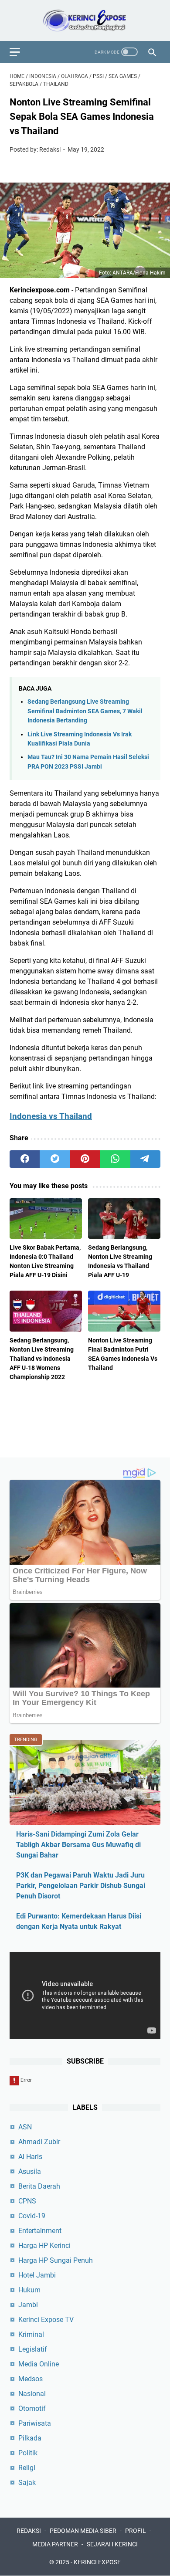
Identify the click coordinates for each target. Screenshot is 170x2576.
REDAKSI (29, 2531)
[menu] (20, 52)
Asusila (30, 2171)
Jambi (28, 2305)
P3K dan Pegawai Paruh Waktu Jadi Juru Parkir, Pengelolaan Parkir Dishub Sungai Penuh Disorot (81, 1886)
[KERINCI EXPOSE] (85, 20)
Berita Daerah (39, 2186)
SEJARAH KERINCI (112, 2544)
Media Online (39, 2364)
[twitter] (55, 1159)
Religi (27, 2468)
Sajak (27, 2483)
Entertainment (40, 2231)
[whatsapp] (115, 1159)
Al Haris (30, 2157)
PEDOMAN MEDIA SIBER (83, 2531)
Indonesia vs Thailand (51, 1116)
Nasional (32, 2394)
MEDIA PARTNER (55, 2544)
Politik (28, 2453)
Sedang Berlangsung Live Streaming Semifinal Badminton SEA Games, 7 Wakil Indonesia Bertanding (85, 711)
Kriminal (31, 2334)
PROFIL (136, 2531)
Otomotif (32, 2408)
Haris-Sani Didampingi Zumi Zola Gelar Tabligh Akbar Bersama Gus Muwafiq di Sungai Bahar (78, 1845)
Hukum (29, 2290)
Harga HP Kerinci (44, 2246)
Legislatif (33, 2349)
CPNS (27, 2201)
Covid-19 (32, 2216)
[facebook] (25, 1159)
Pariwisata (35, 2423)
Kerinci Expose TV (46, 2320)
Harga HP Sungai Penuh (56, 2260)
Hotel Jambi (37, 2275)
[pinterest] (85, 1159)
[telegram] (145, 1159)
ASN (25, 2127)
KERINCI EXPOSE (97, 2562)
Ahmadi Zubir (39, 2142)
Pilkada (30, 2438)
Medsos (31, 2379)
